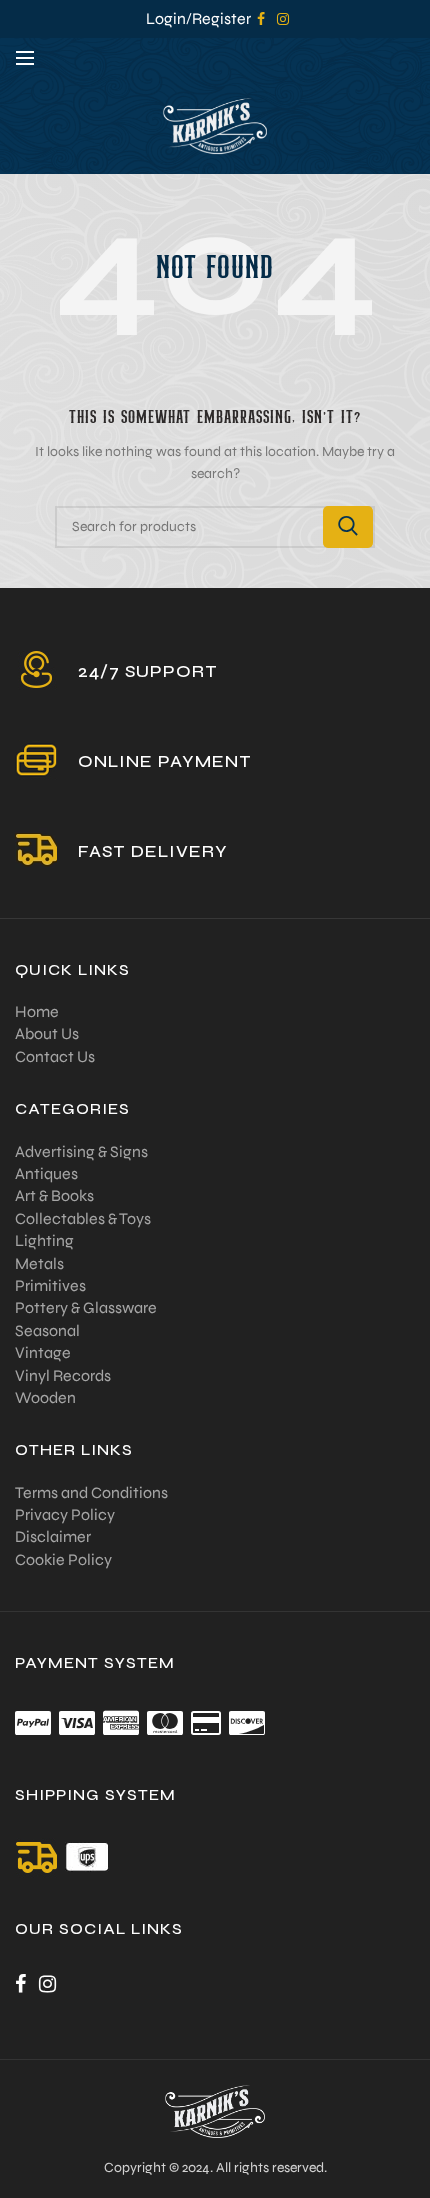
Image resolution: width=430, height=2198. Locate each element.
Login (166, 18)
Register (221, 18)
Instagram (283, 19)
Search (348, 527)
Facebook (261, 19)
